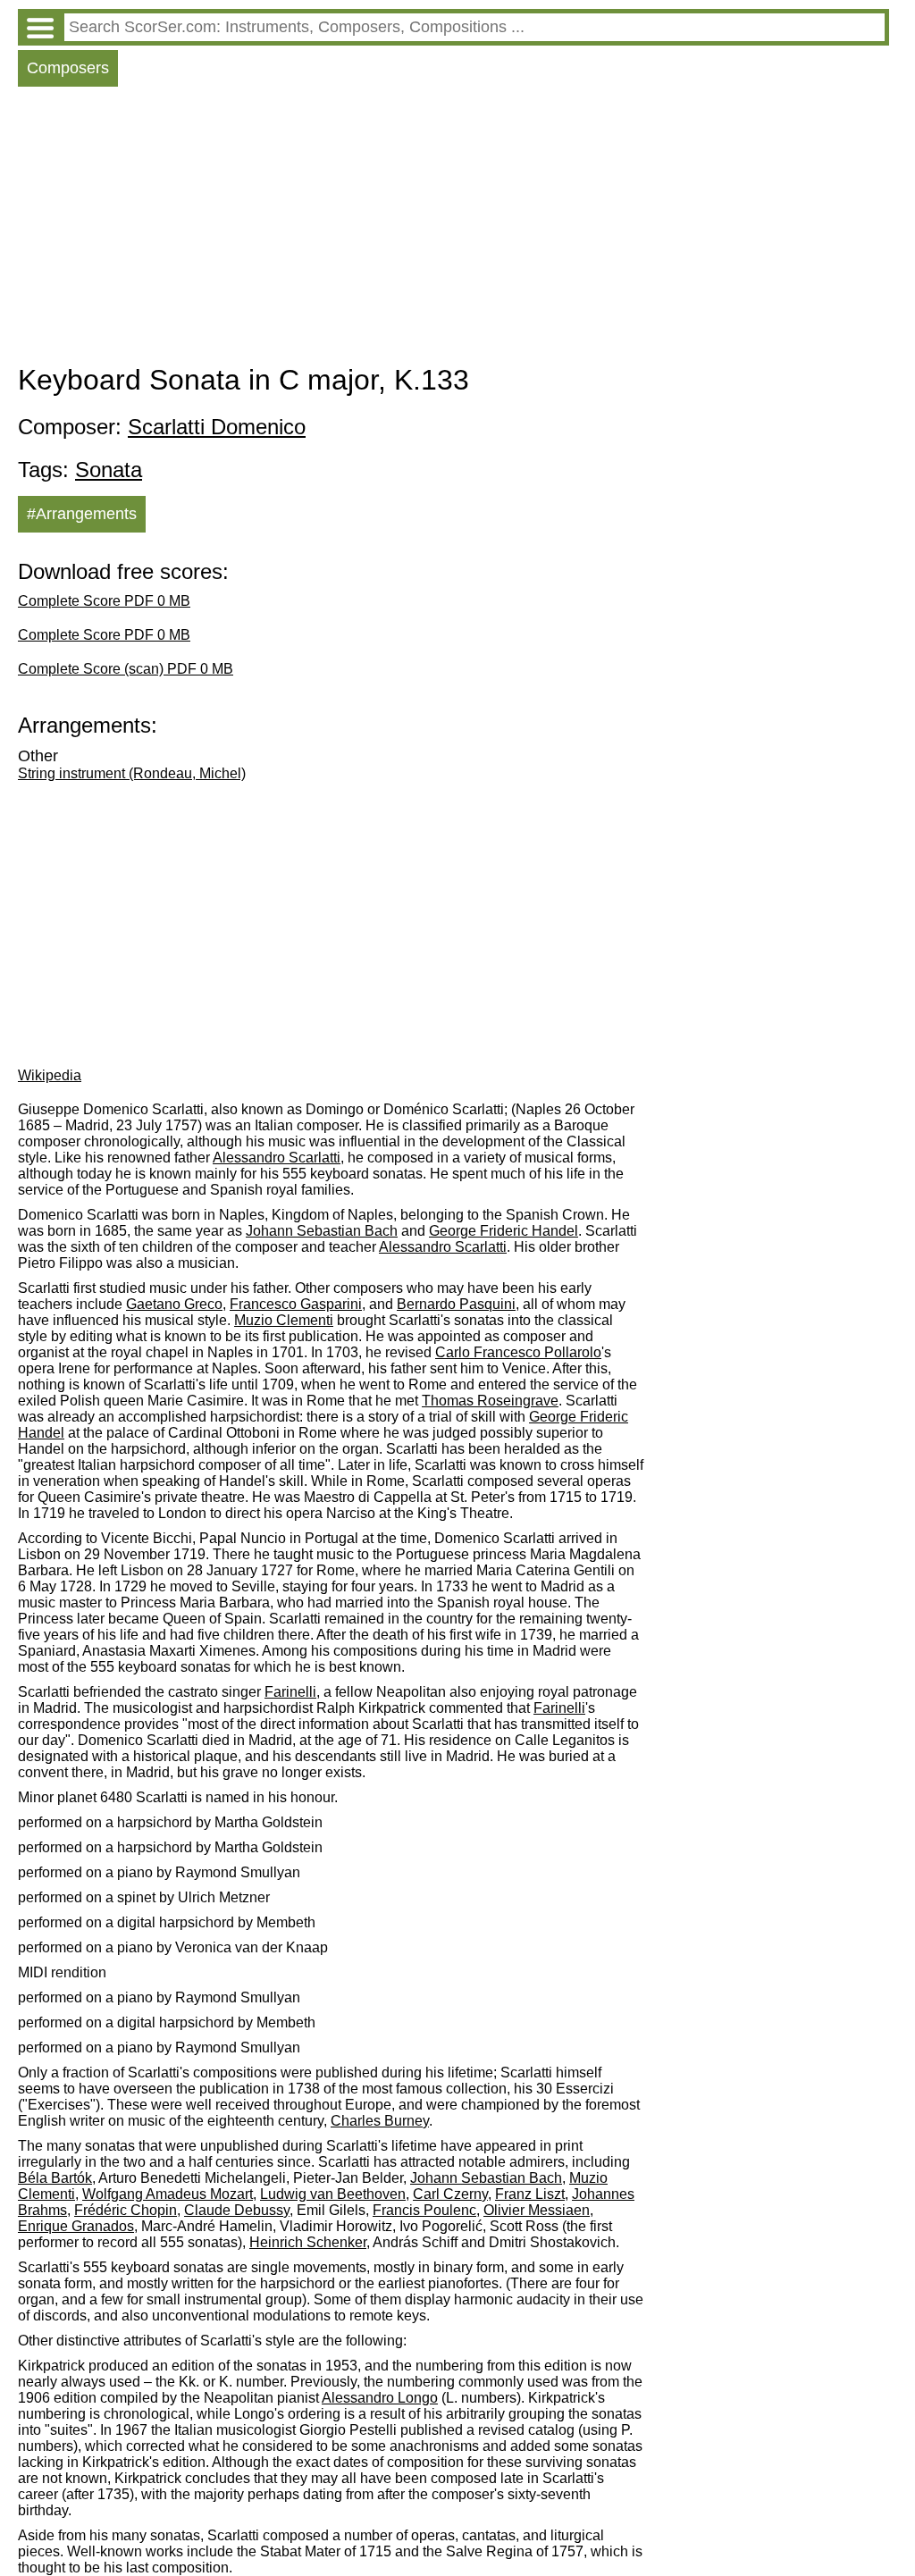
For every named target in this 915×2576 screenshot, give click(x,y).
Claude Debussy (237, 2210)
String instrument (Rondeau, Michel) (132, 773)
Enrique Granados (76, 2226)
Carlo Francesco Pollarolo (518, 1352)
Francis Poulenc (424, 2210)
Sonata (109, 470)
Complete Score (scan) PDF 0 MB (126, 669)
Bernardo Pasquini (456, 1304)
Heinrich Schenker (308, 2242)
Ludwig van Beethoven (333, 2194)
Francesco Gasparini (296, 1304)
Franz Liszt (530, 2194)
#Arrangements (82, 514)
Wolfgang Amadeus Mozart (168, 2194)
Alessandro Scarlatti (277, 1158)
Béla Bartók (55, 2178)
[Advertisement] (453, 230)
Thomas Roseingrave (490, 1401)
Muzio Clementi (284, 1320)
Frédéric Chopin (126, 2210)
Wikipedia (50, 1075)
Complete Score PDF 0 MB (104, 601)
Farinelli (290, 1692)
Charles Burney (380, 2121)
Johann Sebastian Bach (322, 1231)
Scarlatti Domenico (217, 427)
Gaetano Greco (174, 1304)
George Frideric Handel (504, 1231)
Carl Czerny (450, 2194)
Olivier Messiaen (537, 2210)
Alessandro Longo (380, 2398)
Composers (68, 68)
